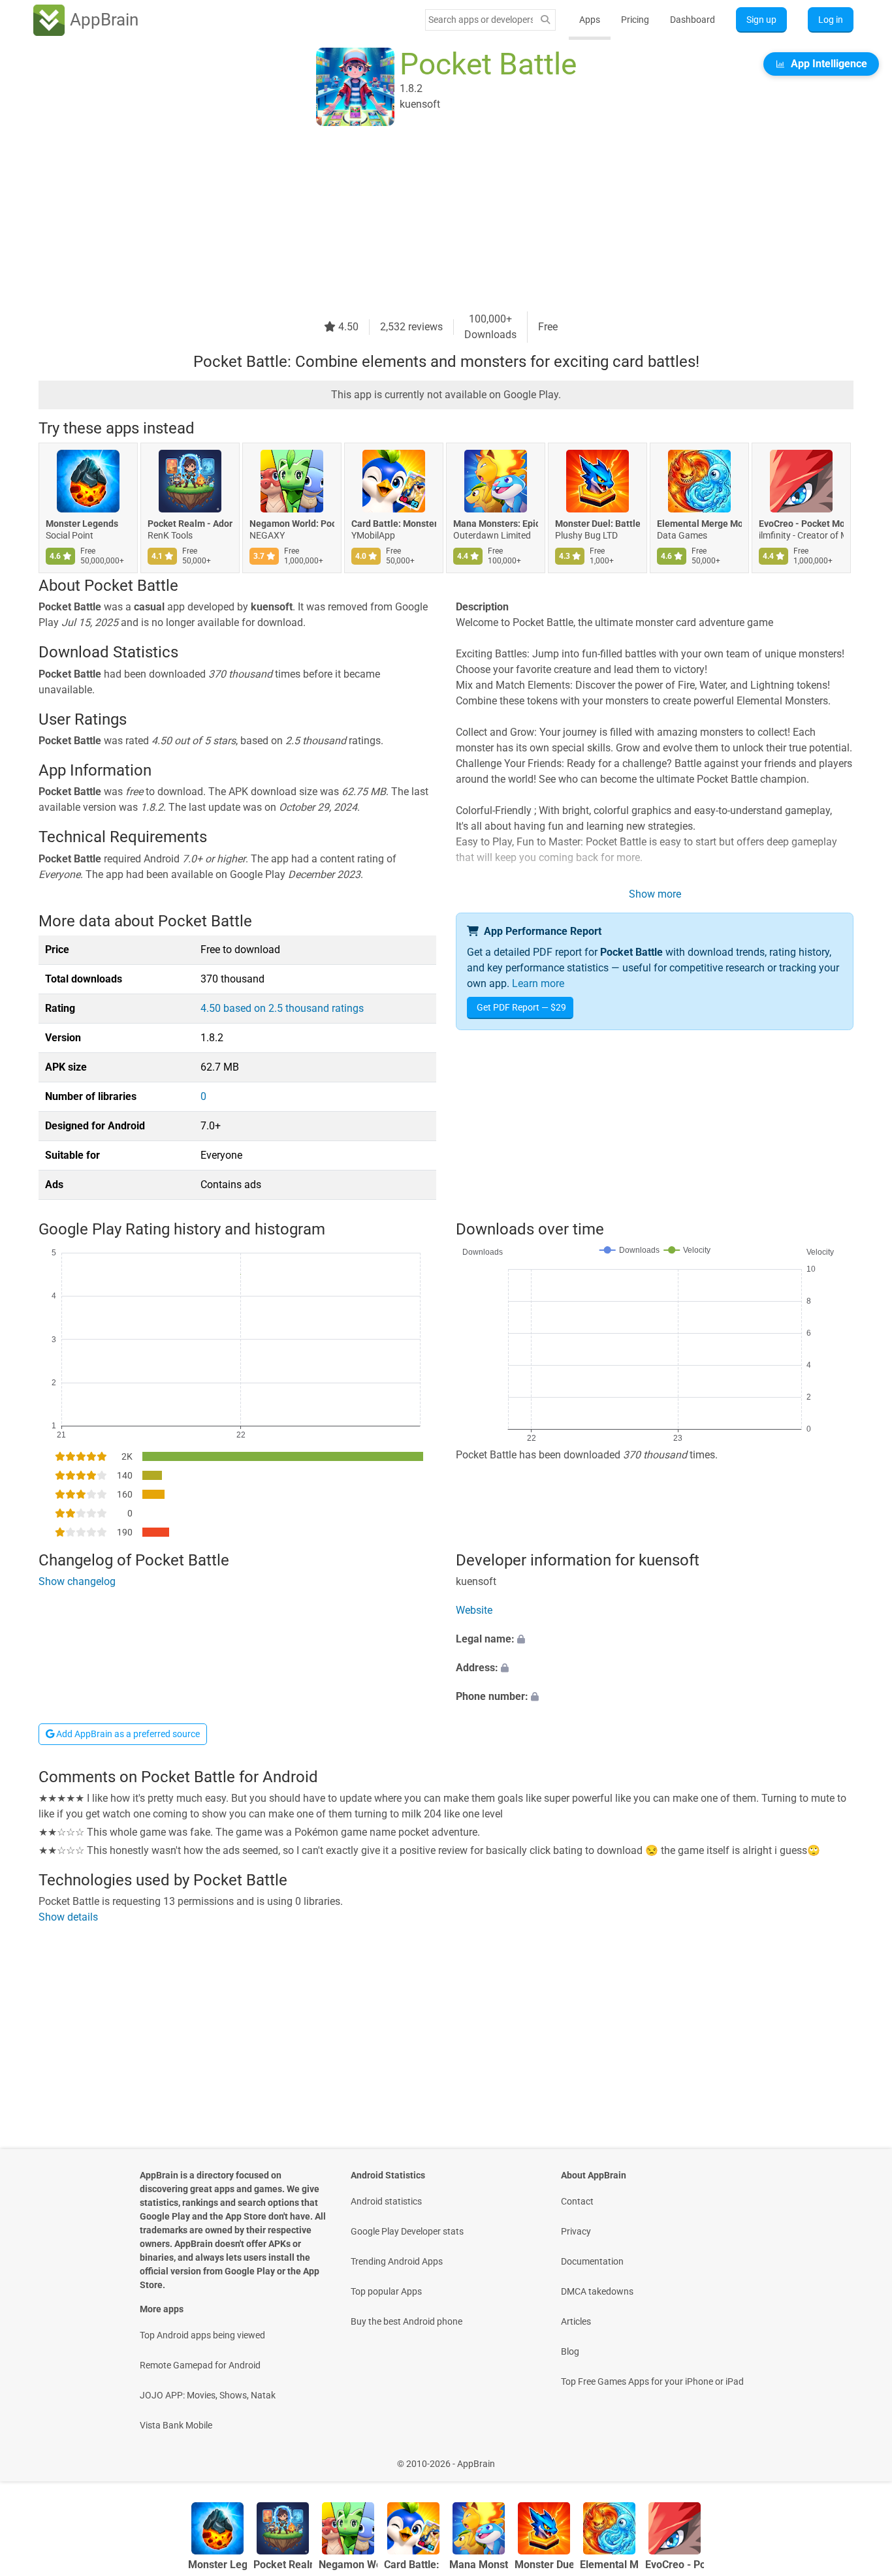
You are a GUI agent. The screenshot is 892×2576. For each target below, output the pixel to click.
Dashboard (693, 20)
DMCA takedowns (597, 2291)
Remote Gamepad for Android (200, 2365)
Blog (570, 2351)
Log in (831, 20)
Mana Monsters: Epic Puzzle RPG (496, 524)
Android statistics (386, 2201)
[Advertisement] (430, 220)
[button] (655, 1640)
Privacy (576, 2231)
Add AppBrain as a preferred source (127, 1734)
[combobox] (481, 20)
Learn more (538, 983)
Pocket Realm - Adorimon (190, 524)
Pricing (635, 20)
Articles (576, 2321)
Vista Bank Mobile (176, 2425)
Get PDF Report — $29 (521, 1007)
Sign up (761, 20)
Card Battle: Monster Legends (394, 524)
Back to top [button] (859, 2457)
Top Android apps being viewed (202, 2335)
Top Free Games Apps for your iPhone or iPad (652, 2381)
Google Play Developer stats (407, 2231)
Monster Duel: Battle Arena (597, 524)
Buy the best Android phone (406, 2321)
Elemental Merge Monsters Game (699, 524)
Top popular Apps (386, 2291)
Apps (590, 20)
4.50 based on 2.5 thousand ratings (282, 1008)
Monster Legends (82, 524)
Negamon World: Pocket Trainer (292, 524)
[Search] (545, 20)
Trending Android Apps (397, 2261)
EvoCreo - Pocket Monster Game (801, 524)
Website (474, 1611)
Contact (577, 2201)
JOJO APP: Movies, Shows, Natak (208, 2395)
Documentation (592, 2261)
